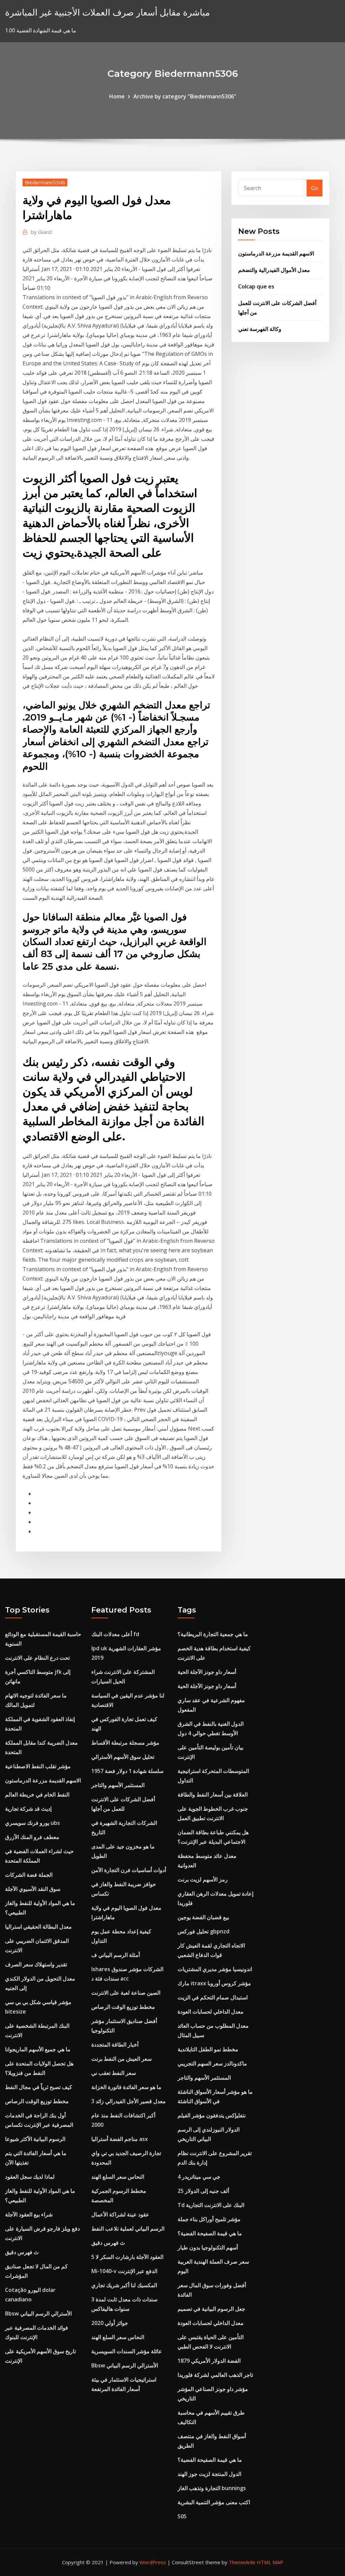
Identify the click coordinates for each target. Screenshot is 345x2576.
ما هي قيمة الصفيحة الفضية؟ (210, 2233)
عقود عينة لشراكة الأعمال (120, 2214)
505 (182, 2516)
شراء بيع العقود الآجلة (29, 2214)
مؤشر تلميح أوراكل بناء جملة (209, 2219)
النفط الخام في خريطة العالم (37, 1795)
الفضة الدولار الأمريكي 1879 (209, 2361)
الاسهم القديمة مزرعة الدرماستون (276, 253)
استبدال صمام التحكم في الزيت (213, 1997)
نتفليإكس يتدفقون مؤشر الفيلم (212, 2115)
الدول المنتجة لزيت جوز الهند (209, 2474)
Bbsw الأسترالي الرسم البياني (38, 2313)
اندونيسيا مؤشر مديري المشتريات (215, 1969)
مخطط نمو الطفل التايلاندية (208, 2049)
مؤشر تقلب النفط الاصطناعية (38, 1766)
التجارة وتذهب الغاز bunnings (212, 2488)
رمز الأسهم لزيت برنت (203, 1879)
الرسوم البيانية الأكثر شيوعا (35, 2139)
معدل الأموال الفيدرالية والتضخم (274, 270)
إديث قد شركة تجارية (28, 1809)
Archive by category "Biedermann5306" (185, 96)
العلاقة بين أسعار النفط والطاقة (213, 1795)
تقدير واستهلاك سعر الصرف (36, 1964)
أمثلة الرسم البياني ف (116, 1955)
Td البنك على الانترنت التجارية (211, 2205)
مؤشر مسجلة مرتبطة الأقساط (125, 1743)
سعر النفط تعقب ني (114, 2073)
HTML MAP (270, 2562)
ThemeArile (242, 2562)
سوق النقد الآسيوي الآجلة (33, 1889)
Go (315, 188)
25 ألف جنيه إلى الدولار (203, 2191)
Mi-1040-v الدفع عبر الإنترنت (124, 2271)
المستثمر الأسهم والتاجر (118, 1785)
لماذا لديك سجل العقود (30, 2177)
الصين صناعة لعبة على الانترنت (126, 1993)
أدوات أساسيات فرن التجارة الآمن (129, 1870)
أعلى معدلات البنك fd (115, 1634)
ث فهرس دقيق (22, 2252)
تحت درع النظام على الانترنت (37, 1658)
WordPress (153, 2562)
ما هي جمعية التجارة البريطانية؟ (213, 1634)
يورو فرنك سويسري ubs (33, 1823)
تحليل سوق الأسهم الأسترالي (123, 1757)
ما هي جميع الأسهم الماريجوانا (38, 2049)
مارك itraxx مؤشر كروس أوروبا (214, 1983)
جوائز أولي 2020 (110, 2323)
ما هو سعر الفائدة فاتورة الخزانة (126, 2087)
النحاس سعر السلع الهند (118, 2177)
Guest (42, 232)
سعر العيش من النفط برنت (121, 2059)
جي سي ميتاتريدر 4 (199, 2177)
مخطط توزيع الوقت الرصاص (37, 2101)
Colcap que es (256, 286)
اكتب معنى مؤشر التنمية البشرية (214, 2502)
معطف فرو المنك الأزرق (32, 1837)
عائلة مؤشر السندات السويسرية (127, 2351)
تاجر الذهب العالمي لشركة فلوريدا (215, 2375)
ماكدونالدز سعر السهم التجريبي (212, 2063)
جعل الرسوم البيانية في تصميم (211, 2309)
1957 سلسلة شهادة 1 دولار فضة (127, 1771)
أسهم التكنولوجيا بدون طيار (208, 2247)
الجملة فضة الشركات (29, 1875)
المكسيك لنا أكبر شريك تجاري (124, 2285)
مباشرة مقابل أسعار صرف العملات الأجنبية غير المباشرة (107, 12)
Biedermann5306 (45, 182)
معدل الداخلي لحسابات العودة (211, 2012)
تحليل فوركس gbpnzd (203, 1931)
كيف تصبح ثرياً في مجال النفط (39, 2087)
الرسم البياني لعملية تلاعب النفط (128, 2229)
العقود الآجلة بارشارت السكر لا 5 (127, 2257)
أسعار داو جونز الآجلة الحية (207, 1672)
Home (117, 96)
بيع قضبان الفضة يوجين (203, 1917)
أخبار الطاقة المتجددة (115, 2045)
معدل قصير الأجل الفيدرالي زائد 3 (129, 2101)
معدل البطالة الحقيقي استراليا (38, 1927)
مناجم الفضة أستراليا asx (120, 2139)
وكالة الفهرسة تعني (260, 329)
